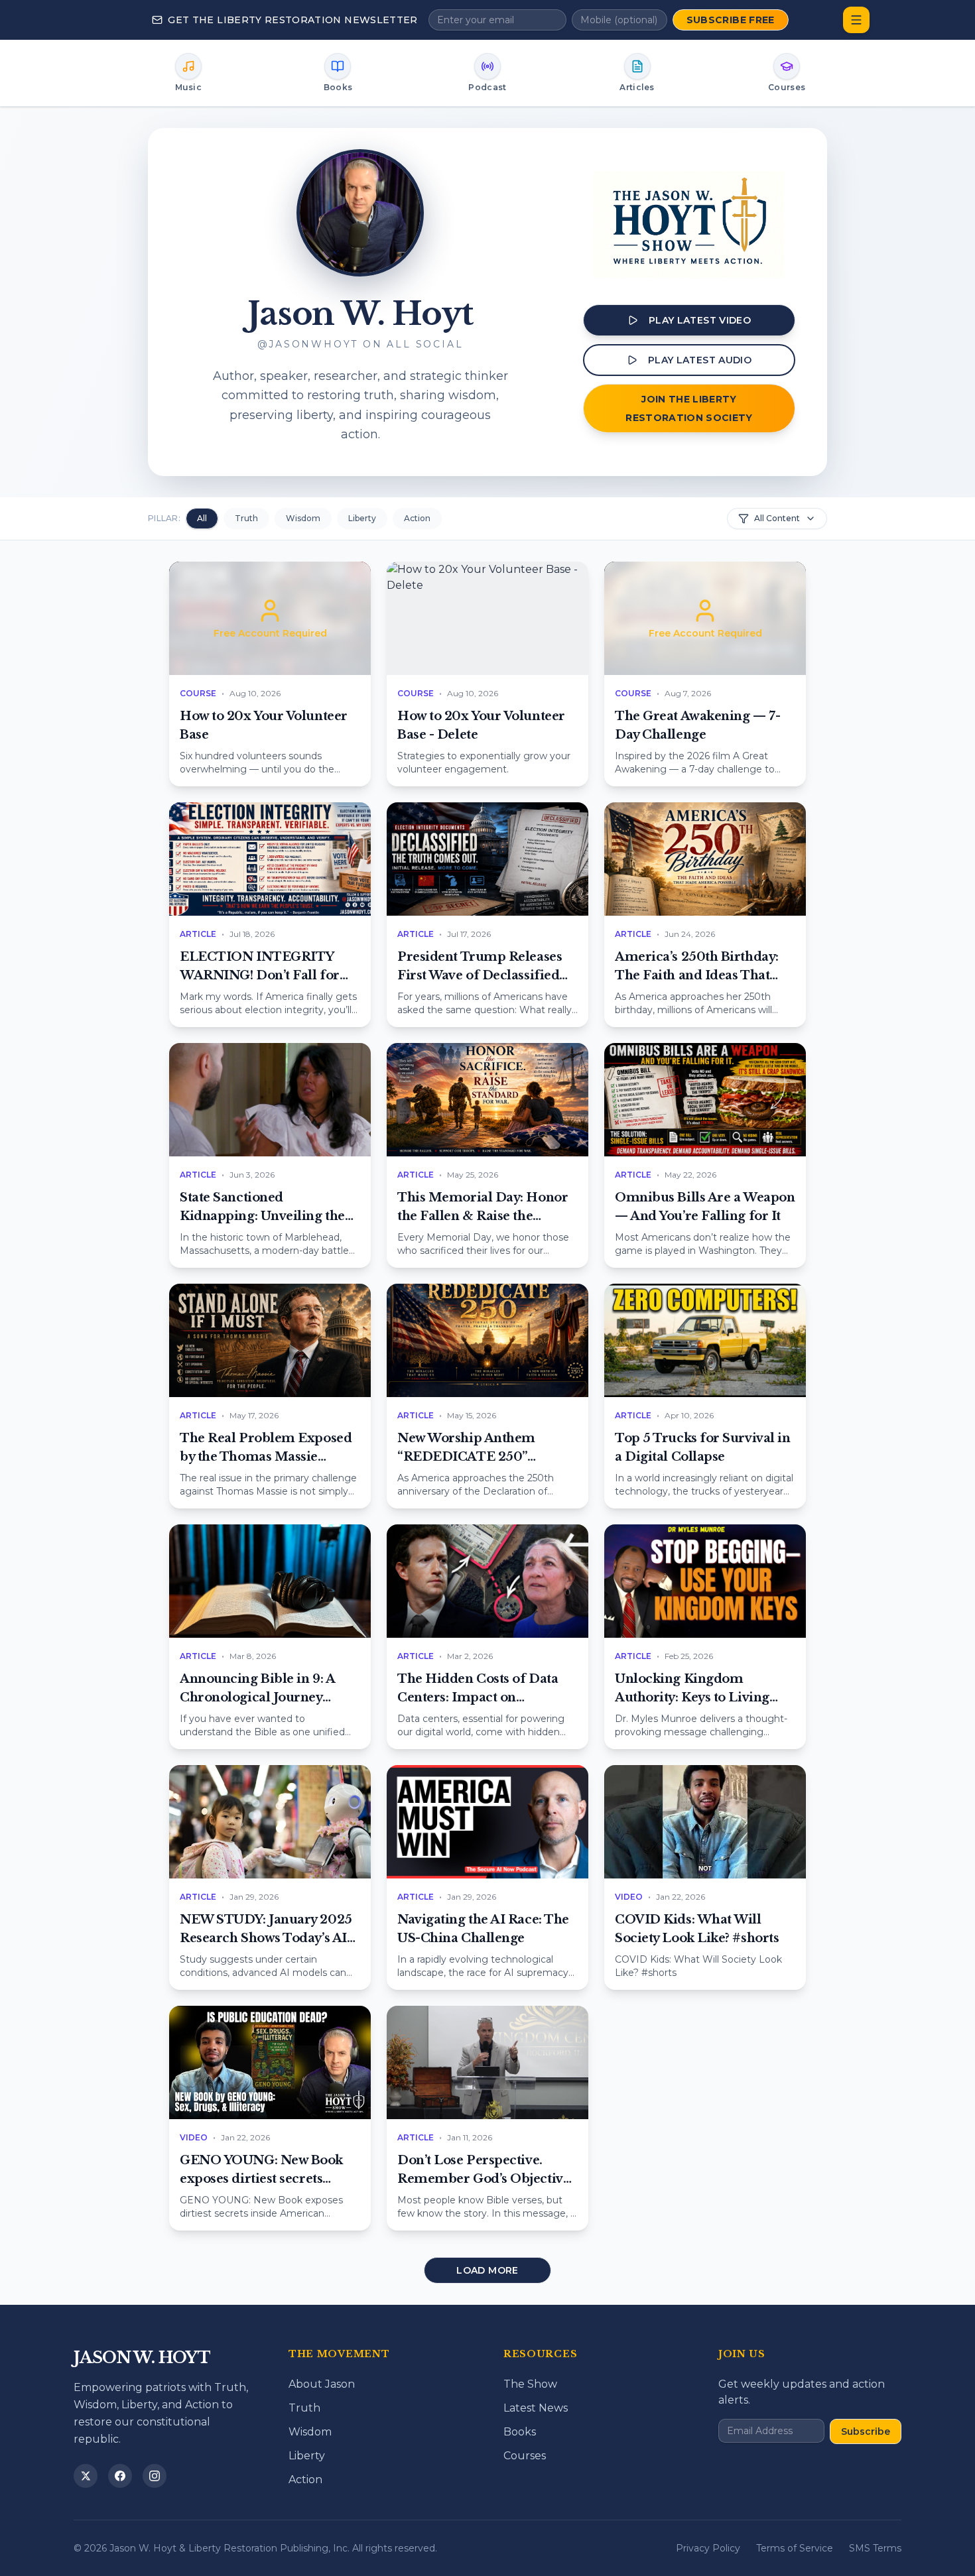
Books (520, 2432)
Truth (246, 518)
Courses (525, 2456)
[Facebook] (120, 2476)
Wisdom (303, 518)
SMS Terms (875, 2548)
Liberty (362, 518)
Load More (487, 2270)
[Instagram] (155, 2476)
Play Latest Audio (700, 360)
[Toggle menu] (856, 20)
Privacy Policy (708, 2548)
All (202, 518)
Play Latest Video (700, 320)
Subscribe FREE (731, 20)
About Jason (322, 2384)
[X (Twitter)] (86, 2476)
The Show (530, 2384)
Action (417, 518)
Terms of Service (795, 2548)
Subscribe (866, 2431)
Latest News (536, 2408)
